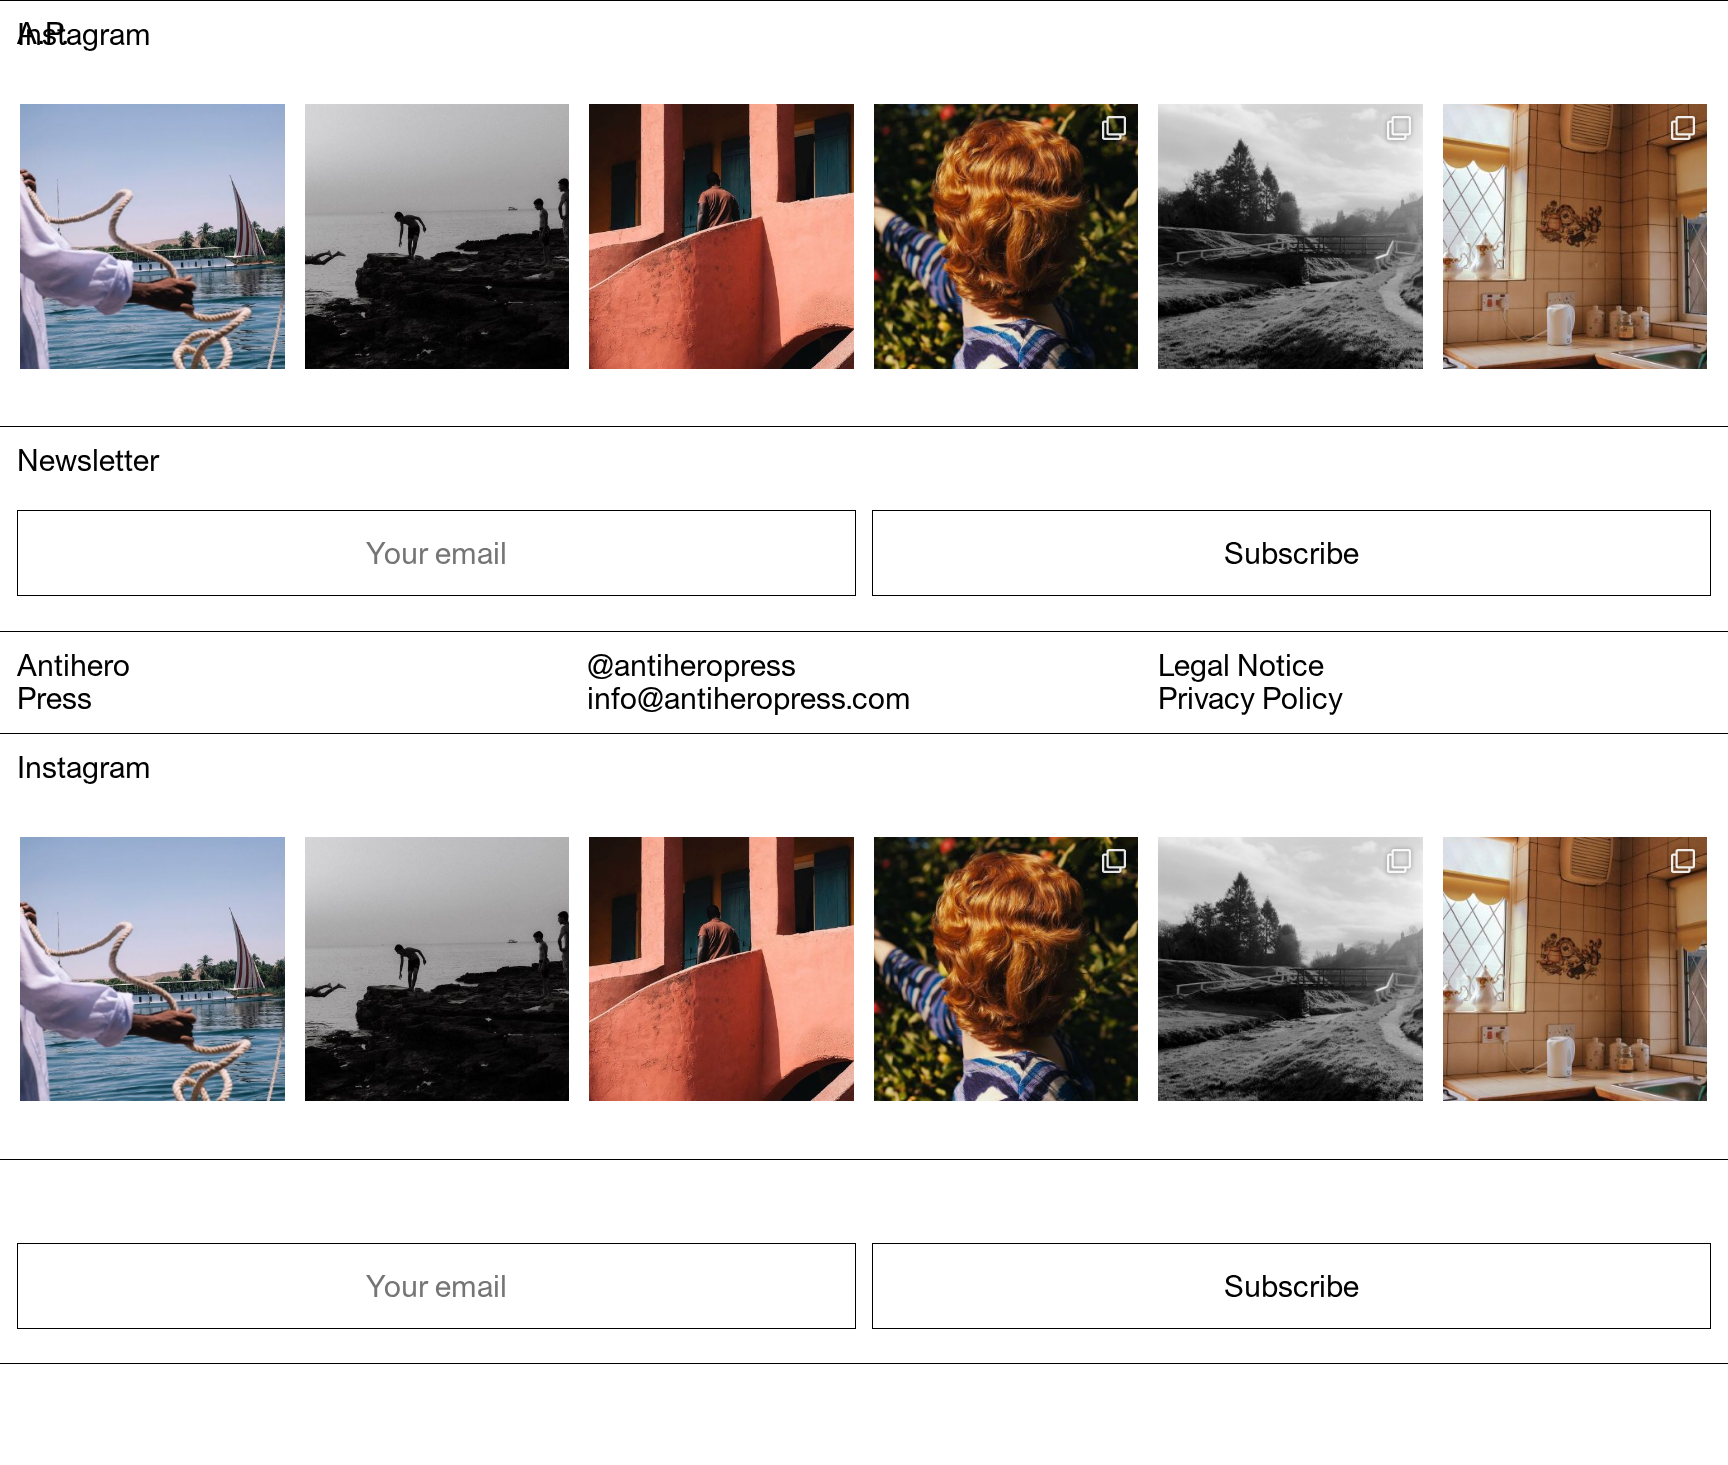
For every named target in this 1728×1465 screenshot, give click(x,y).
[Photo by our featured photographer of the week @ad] (152, 236)
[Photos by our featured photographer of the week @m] (1006, 236)
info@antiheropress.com (749, 698)
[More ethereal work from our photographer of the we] (1575, 236)
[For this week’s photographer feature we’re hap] (721, 236)
